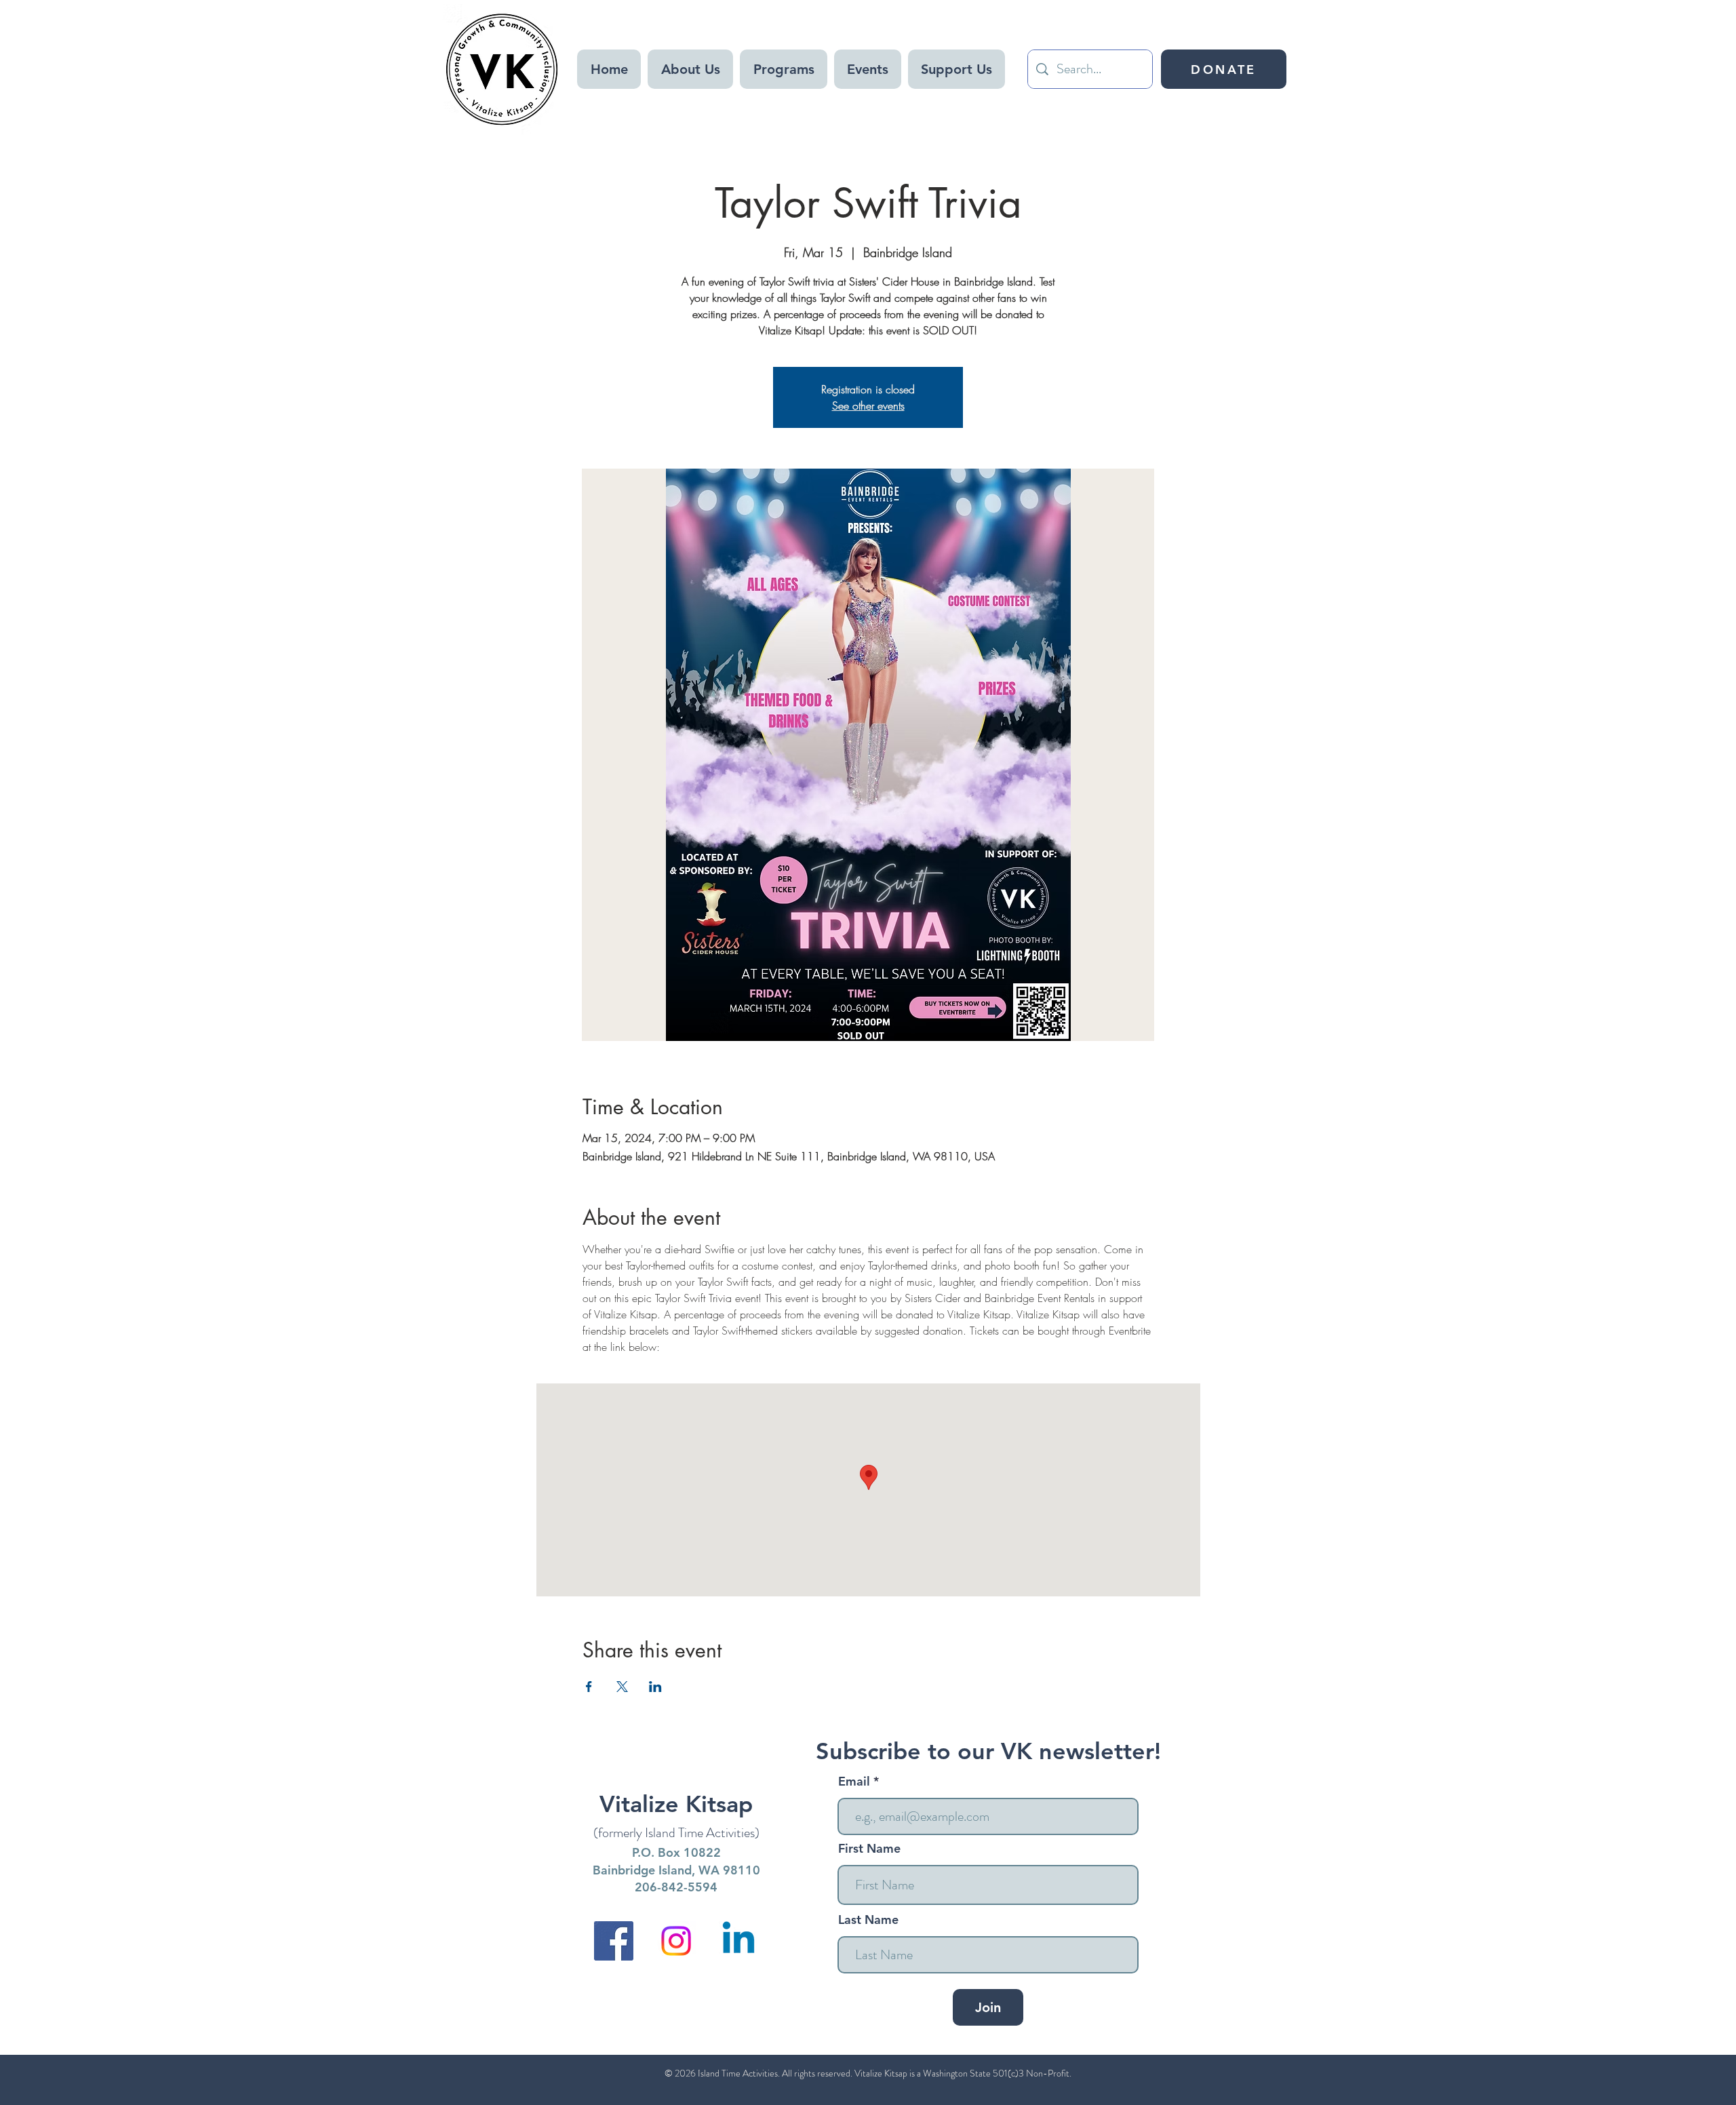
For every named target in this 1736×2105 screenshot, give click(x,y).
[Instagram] (676, 1941)
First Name (869, 1849)
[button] (690, 69)
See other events (868, 406)
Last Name (868, 1920)
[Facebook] (614, 1941)
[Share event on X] (622, 1687)
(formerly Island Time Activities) (676, 1833)
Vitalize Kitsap (676, 1804)
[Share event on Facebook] (589, 1687)
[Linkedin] (738, 1941)
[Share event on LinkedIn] (655, 1687)
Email (856, 1782)
